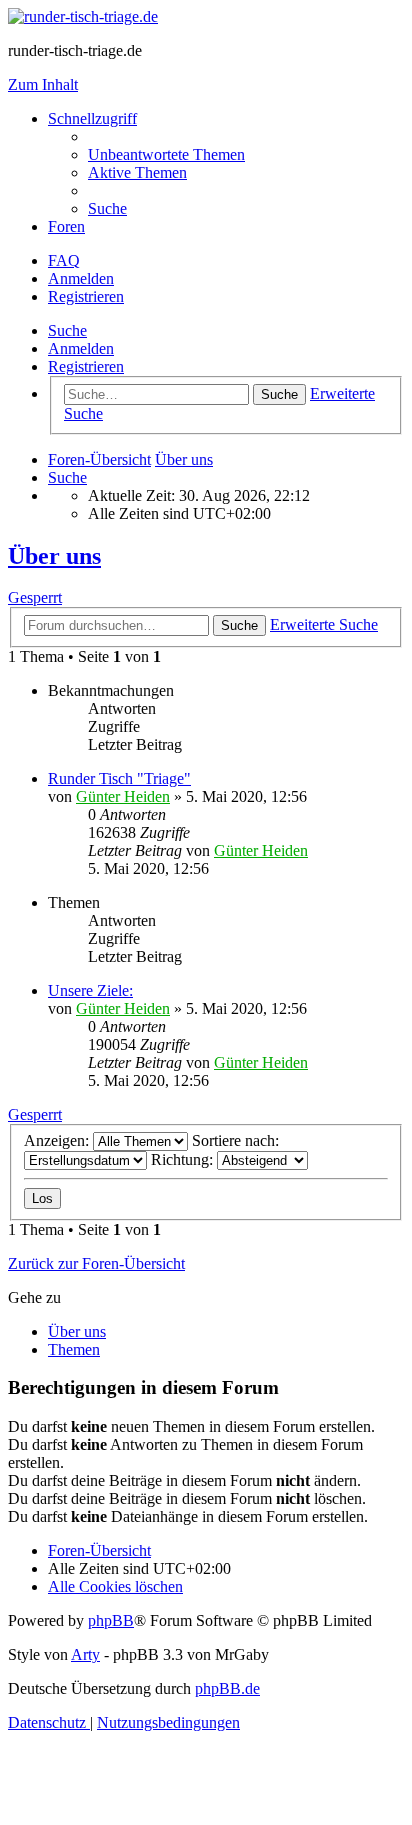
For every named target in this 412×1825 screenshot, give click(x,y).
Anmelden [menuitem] (81, 278)
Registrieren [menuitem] (86, 296)
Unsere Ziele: (90, 990)
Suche (67, 330)
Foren (66, 226)
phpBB (111, 1620)
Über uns (54, 556)
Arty (85, 1654)
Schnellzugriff (92, 118)
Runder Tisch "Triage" (119, 778)
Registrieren (86, 366)
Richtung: (184, 1159)
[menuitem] (166, 154)
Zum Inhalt (43, 84)
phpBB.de (227, 1688)
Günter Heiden (123, 796)
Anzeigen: (58, 1140)
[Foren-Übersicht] (83, 16)
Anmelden (81, 348)
